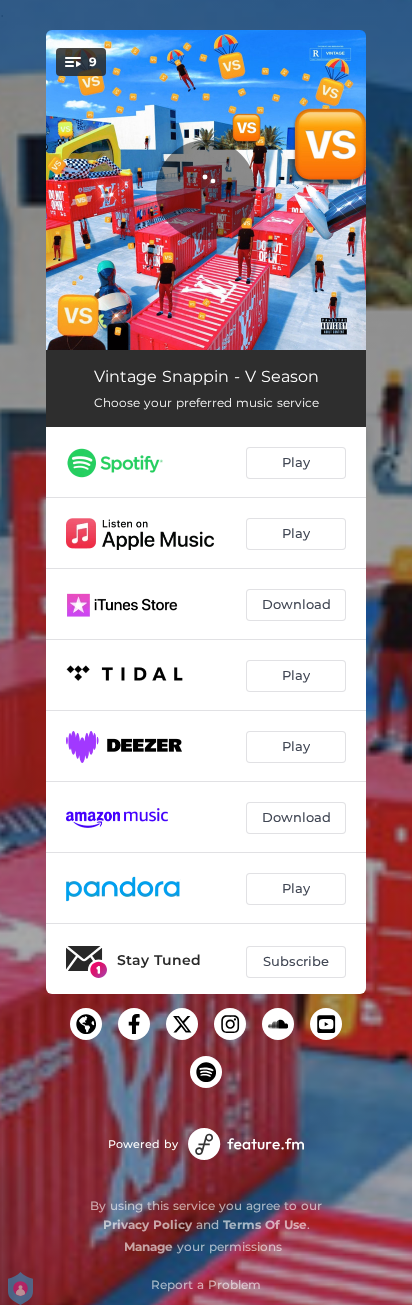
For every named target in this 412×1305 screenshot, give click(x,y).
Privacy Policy (147, 1224)
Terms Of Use (265, 1224)
